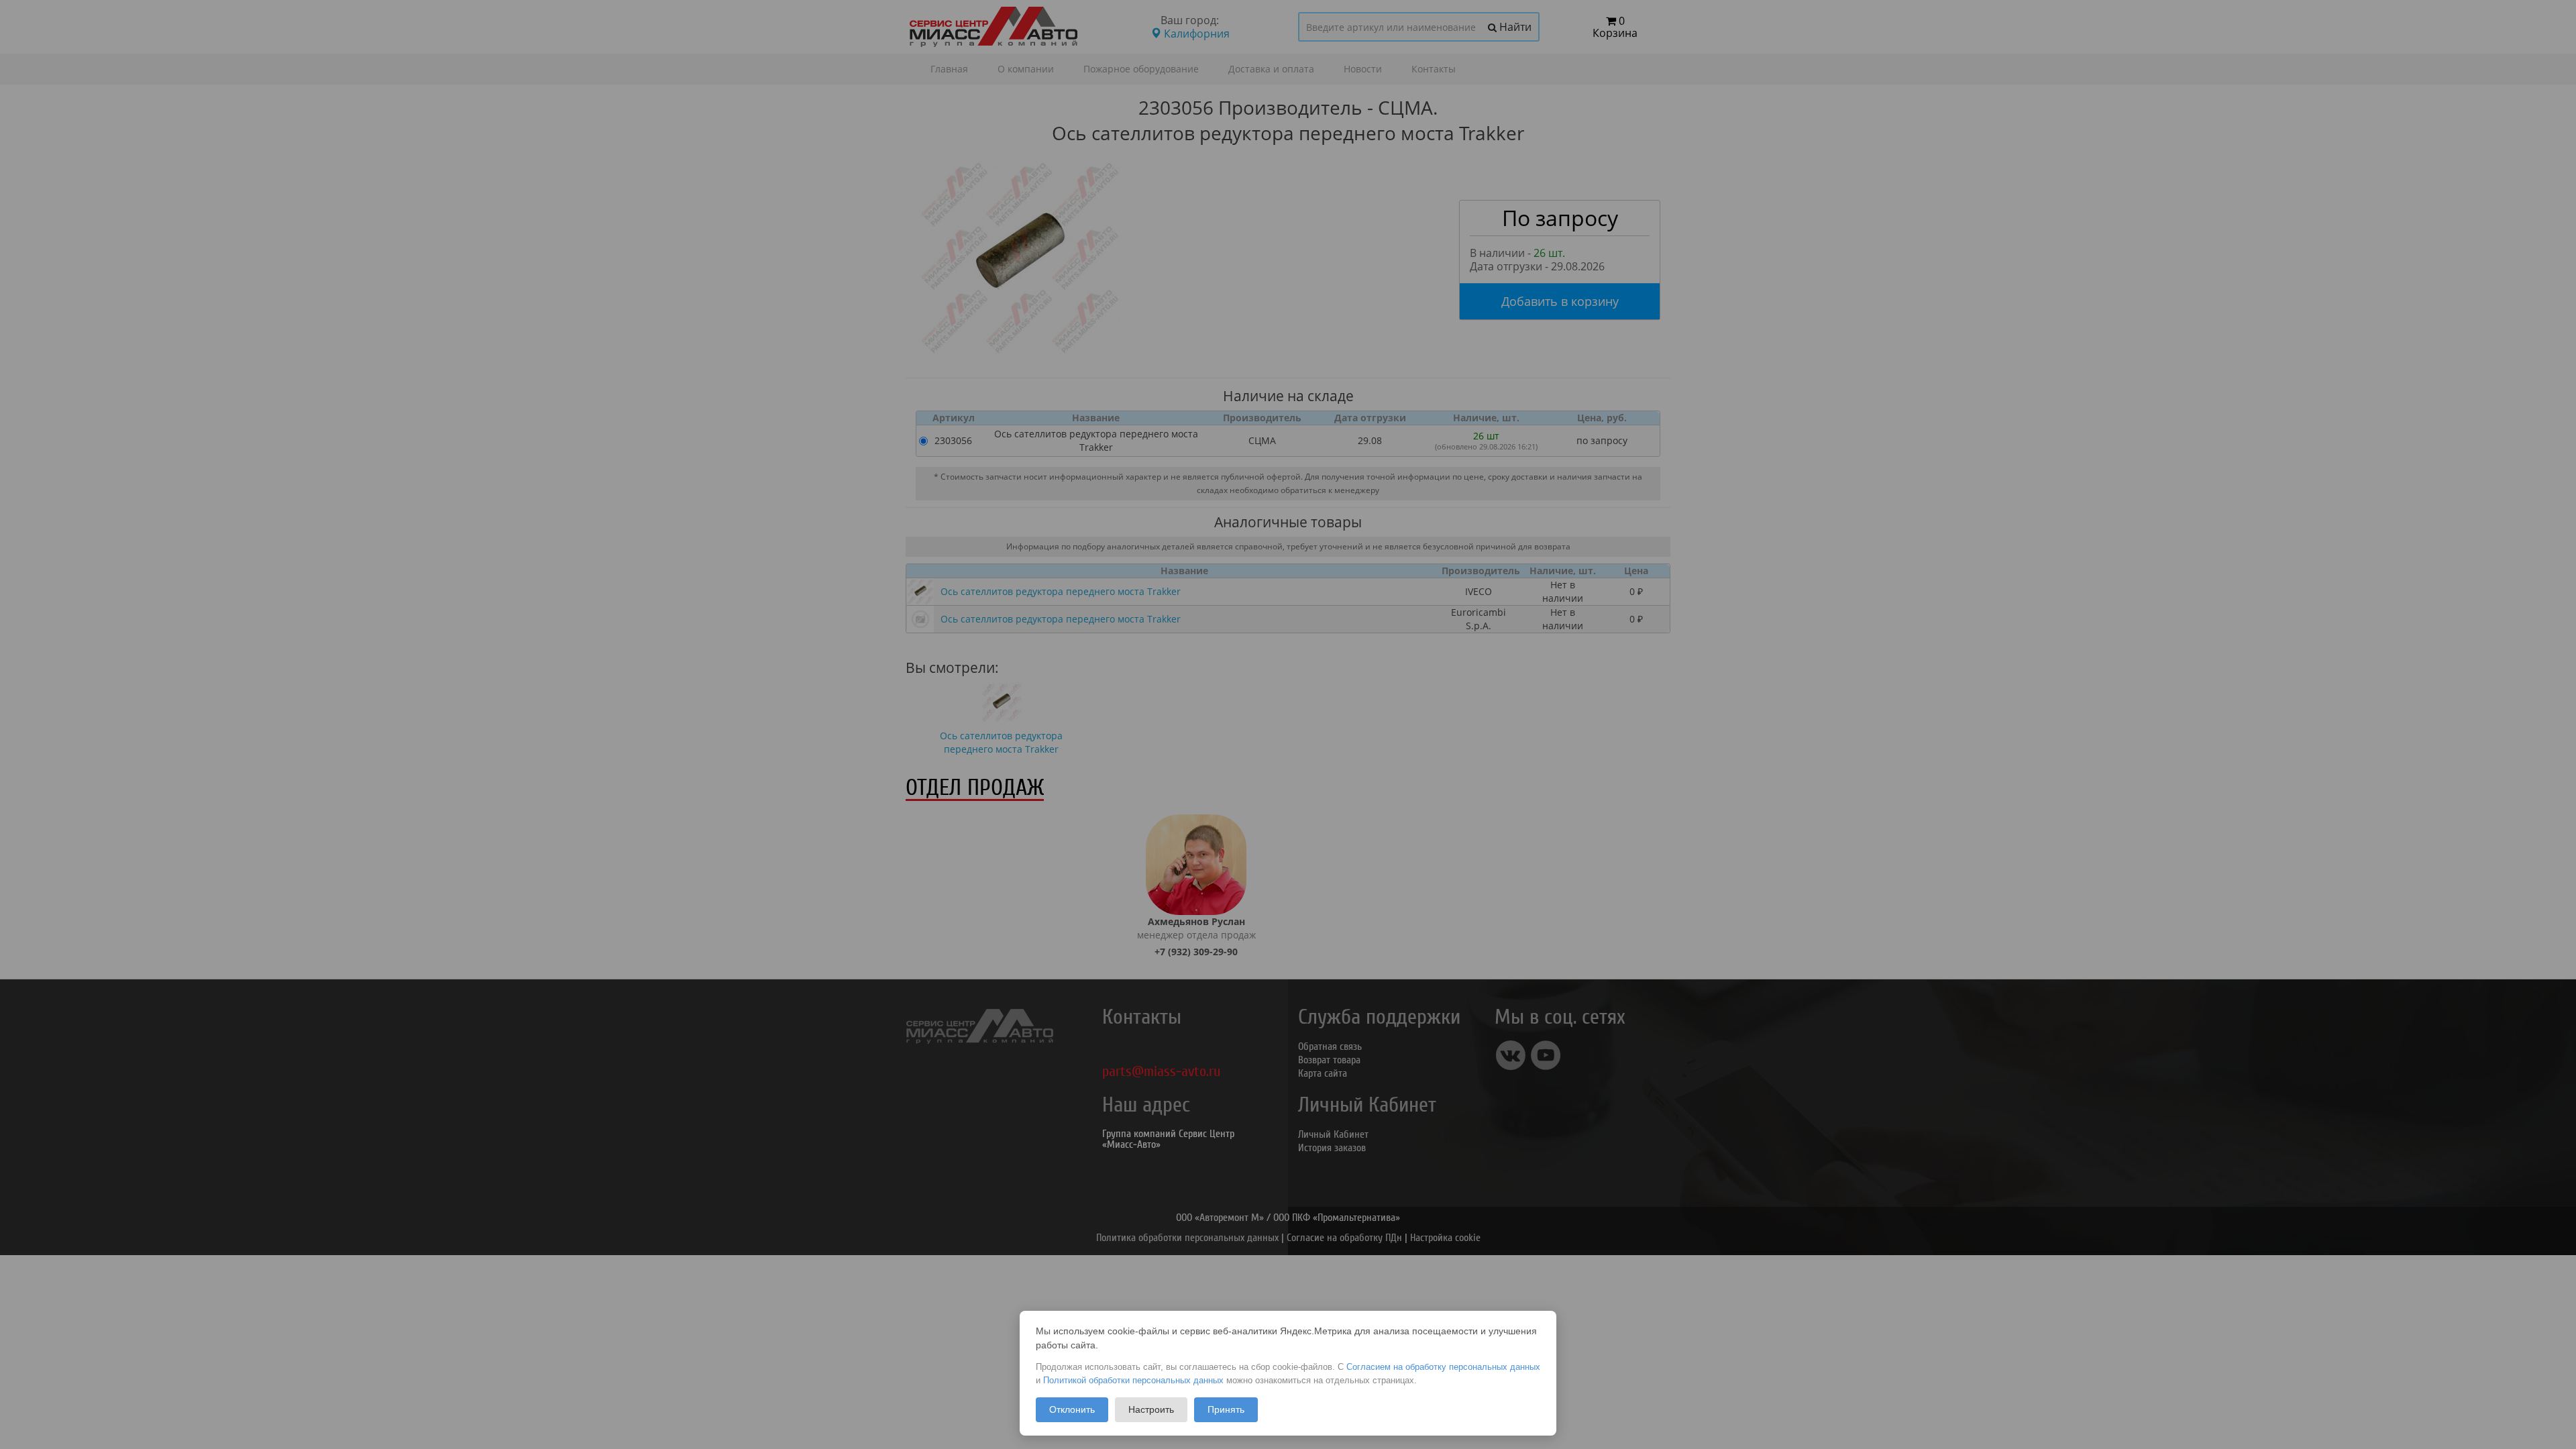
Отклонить (1072, 1409)
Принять (1226, 1409)
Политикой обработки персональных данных (1133, 1380)
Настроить (1151, 1409)
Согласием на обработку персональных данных (1443, 1367)
